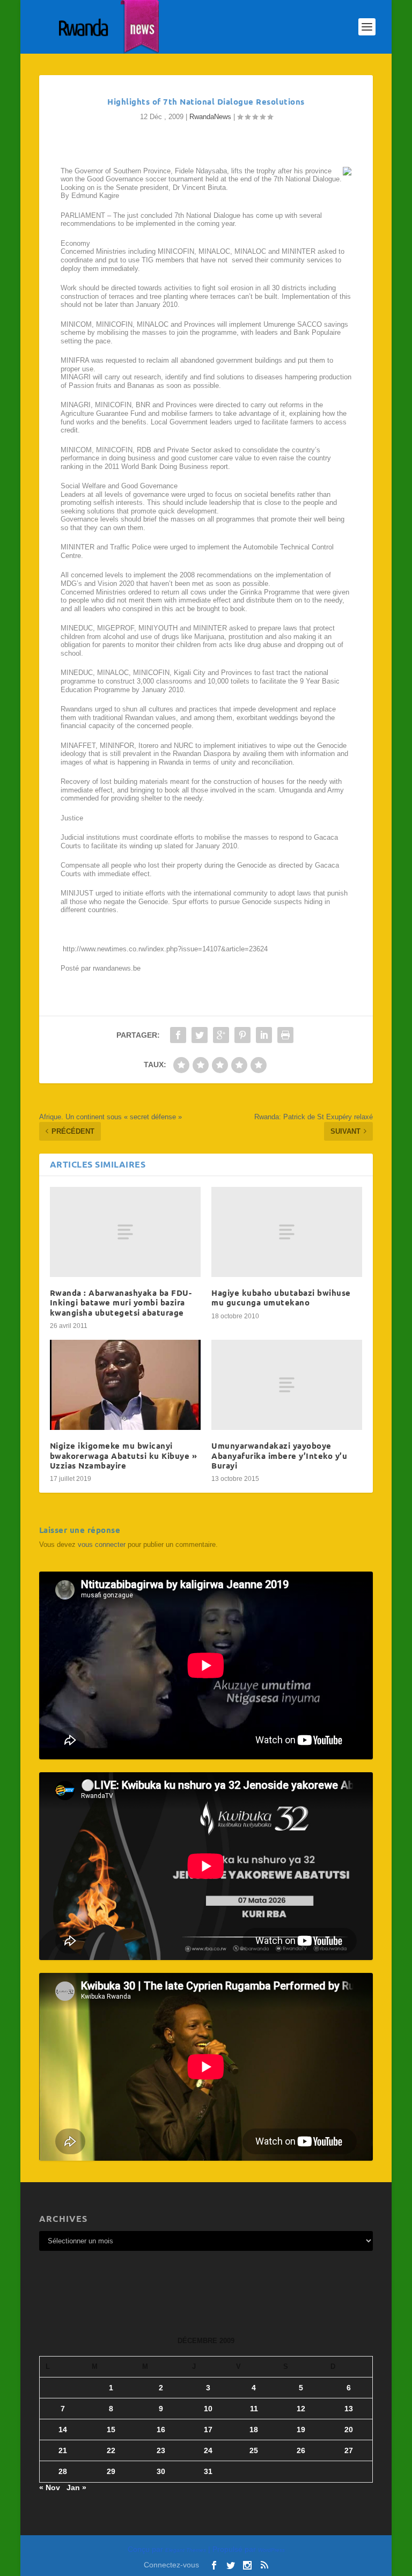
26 (301, 2450)
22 (111, 2450)
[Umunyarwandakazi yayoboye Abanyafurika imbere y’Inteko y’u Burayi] (287, 1385)
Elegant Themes (186, 2550)
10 (208, 2409)
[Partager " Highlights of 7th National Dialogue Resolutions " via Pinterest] (242, 1035)
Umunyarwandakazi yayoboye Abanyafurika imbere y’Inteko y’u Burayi (279, 1455)
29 (111, 2471)
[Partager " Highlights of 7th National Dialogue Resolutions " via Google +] (221, 1035)
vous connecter (102, 1544)
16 (161, 2430)
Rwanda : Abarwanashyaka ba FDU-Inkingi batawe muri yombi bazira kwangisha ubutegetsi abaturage (121, 1302)
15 (111, 2430)
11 (254, 2409)
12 (301, 2409)
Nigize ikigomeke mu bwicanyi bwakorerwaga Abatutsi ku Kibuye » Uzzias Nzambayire (124, 1455)
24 (208, 2450)
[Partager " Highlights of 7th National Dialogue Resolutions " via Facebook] (178, 1035)
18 (254, 2430)
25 (254, 2450)
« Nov (50, 2487)
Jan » (76, 2487)
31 (208, 2471)
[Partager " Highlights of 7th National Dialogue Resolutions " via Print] (285, 1035)
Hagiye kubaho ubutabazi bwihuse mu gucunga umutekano (281, 1297)
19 (301, 2430)
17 (208, 2430)
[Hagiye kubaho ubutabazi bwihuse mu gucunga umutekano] (287, 1232)
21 (63, 2450)
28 (63, 2471)
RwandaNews (210, 117)
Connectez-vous (171, 2565)
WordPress (271, 2550)
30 (161, 2471)
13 (349, 2409)
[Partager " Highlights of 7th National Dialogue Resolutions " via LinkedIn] (264, 1035)
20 (349, 2430)
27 (349, 2450)
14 (63, 2430)
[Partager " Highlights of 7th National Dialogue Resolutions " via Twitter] (200, 1035)
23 (161, 2450)
